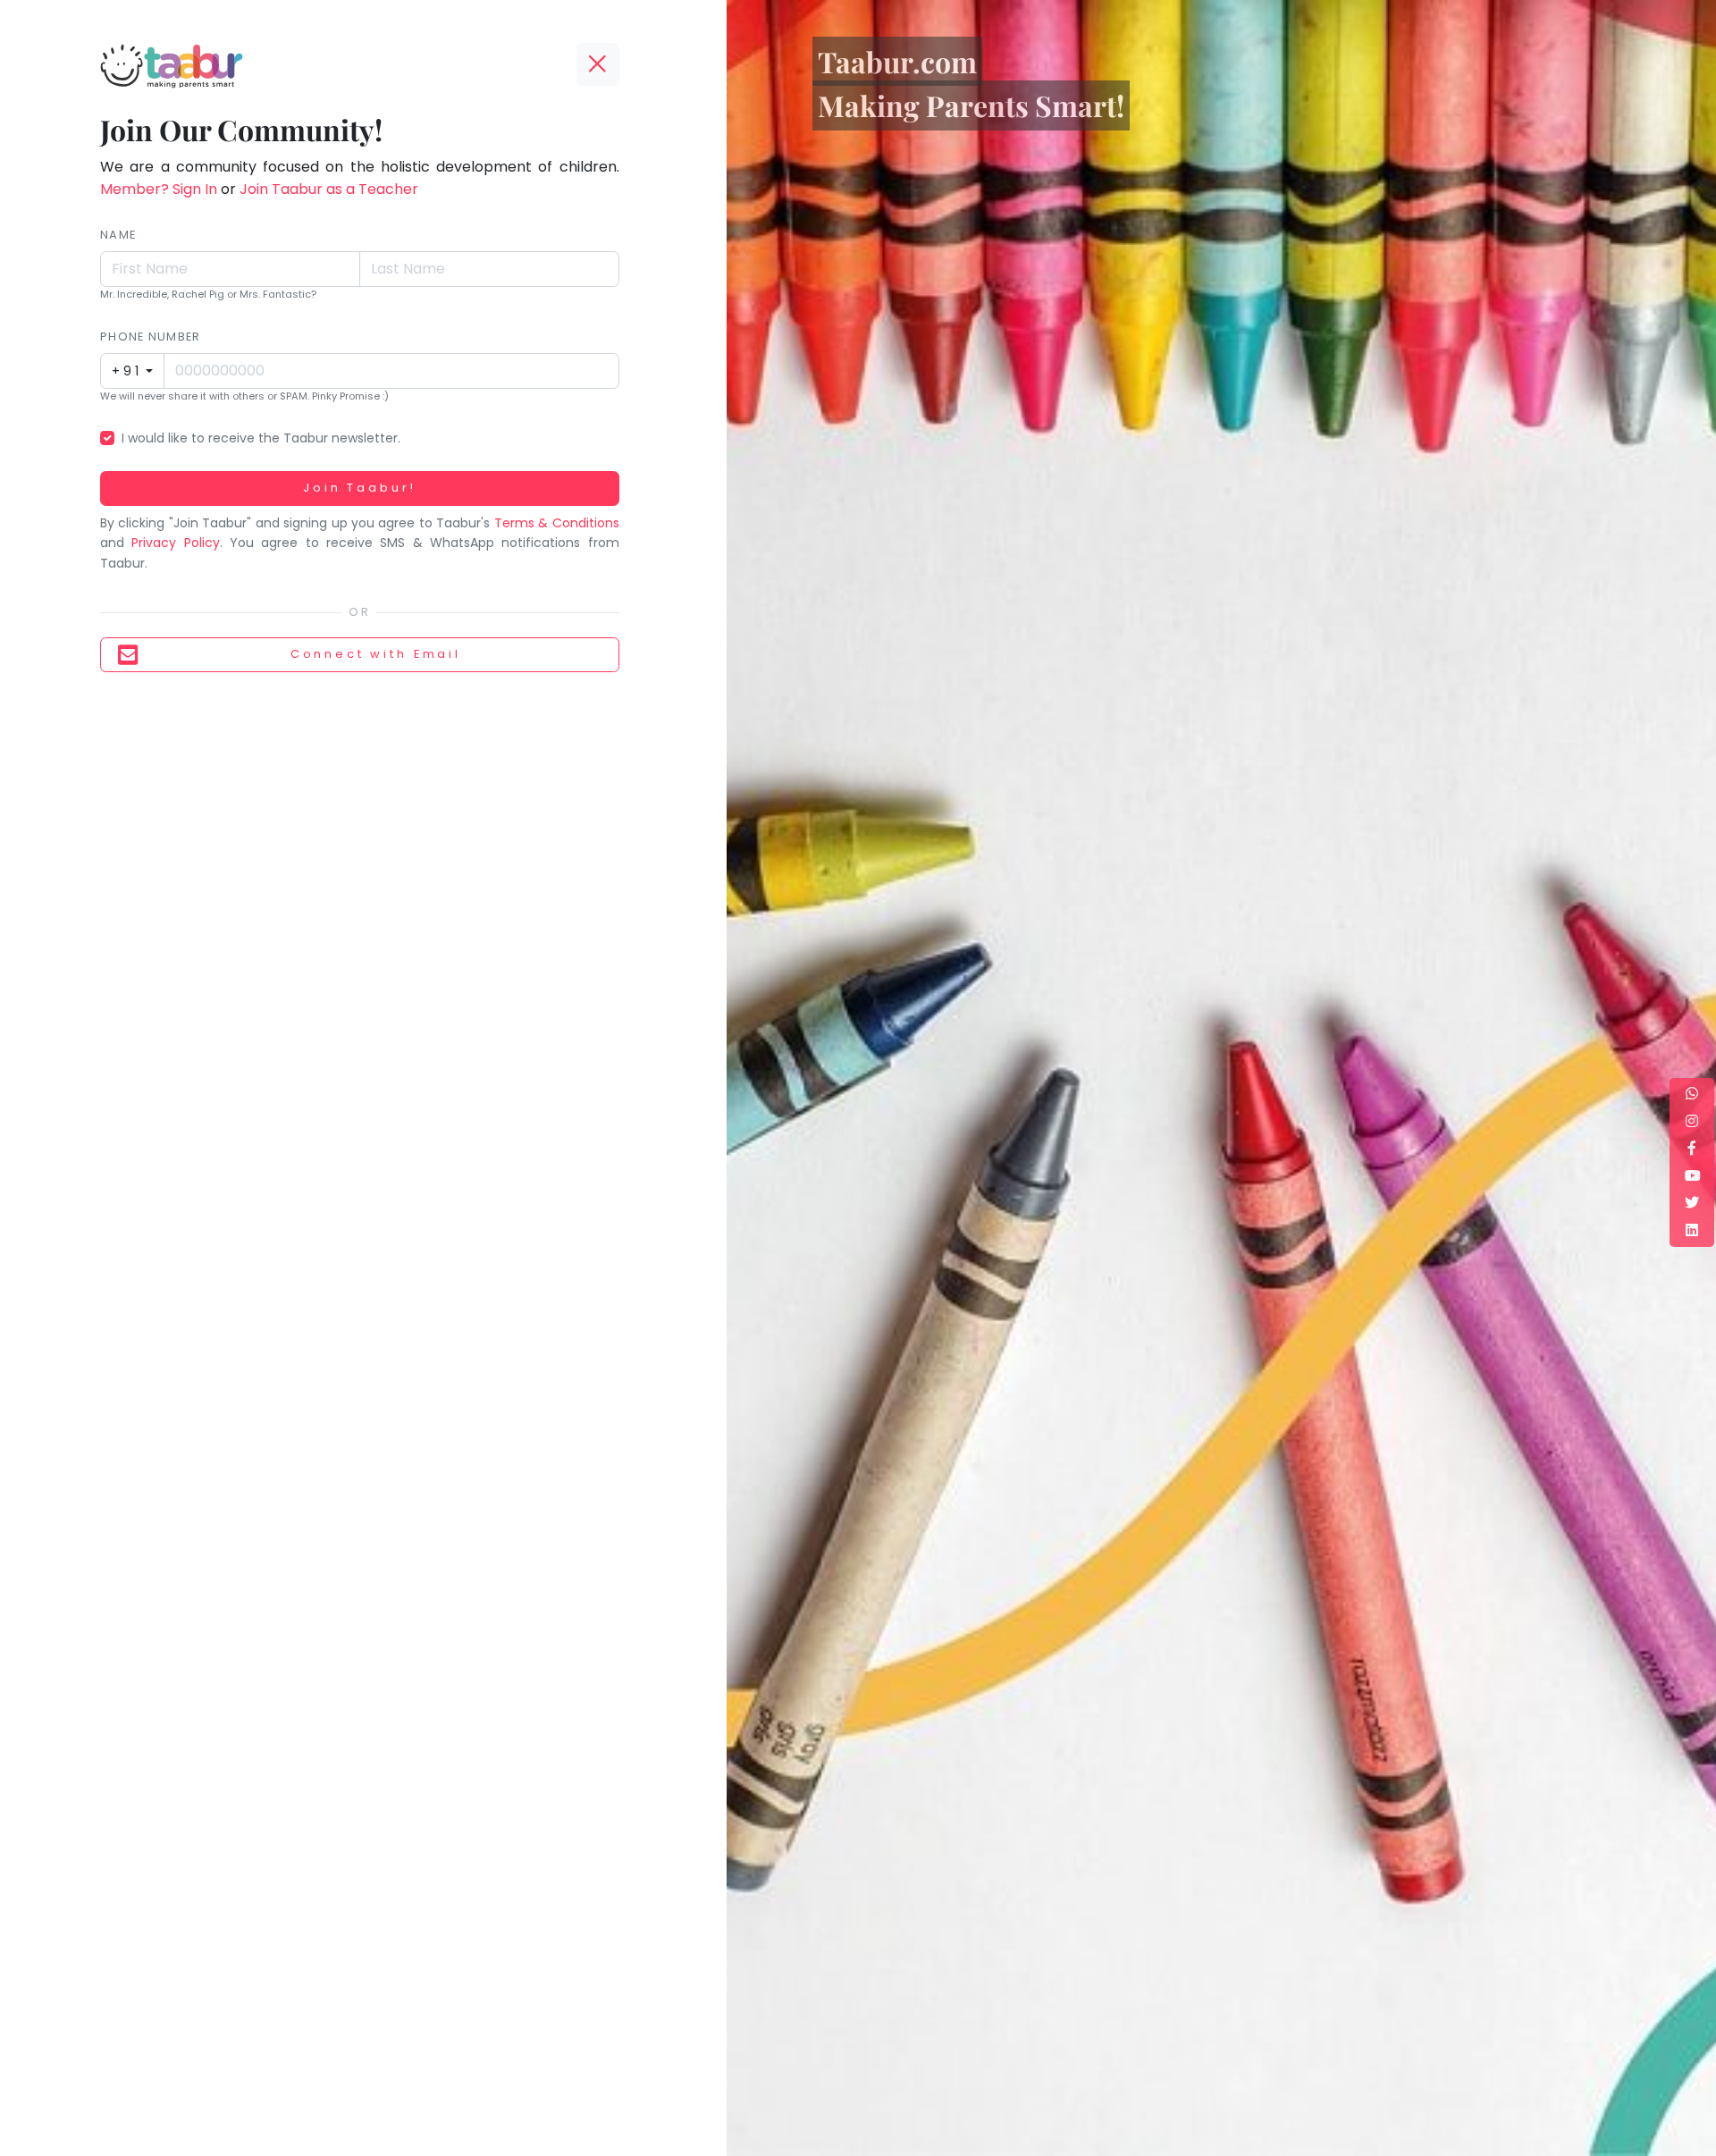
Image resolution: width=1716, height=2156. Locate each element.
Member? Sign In (159, 189)
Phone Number (150, 337)
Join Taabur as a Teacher (329, 189)
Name (118, 235)
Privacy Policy (175, 543)
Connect (376, 654)
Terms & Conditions (557, 523)
